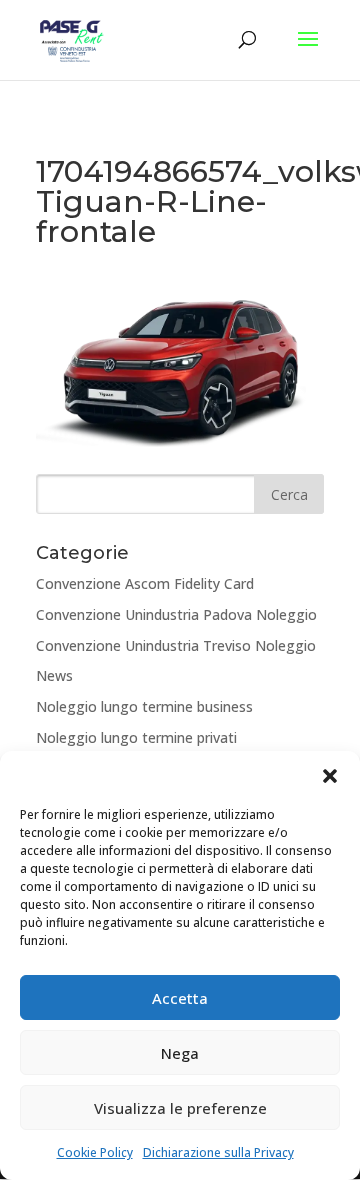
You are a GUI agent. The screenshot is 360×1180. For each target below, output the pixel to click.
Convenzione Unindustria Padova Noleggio (176, 614)
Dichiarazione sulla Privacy (218, 1152)
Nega (180, 1053)
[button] (330, 776)
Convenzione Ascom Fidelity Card (145, 583)
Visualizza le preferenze (180, 1108)
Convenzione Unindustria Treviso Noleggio (176, 645)
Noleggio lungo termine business (144, 706)
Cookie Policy (95, 1152)
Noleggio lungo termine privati (136, 737)
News (54, 675)
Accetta (180, 998)
